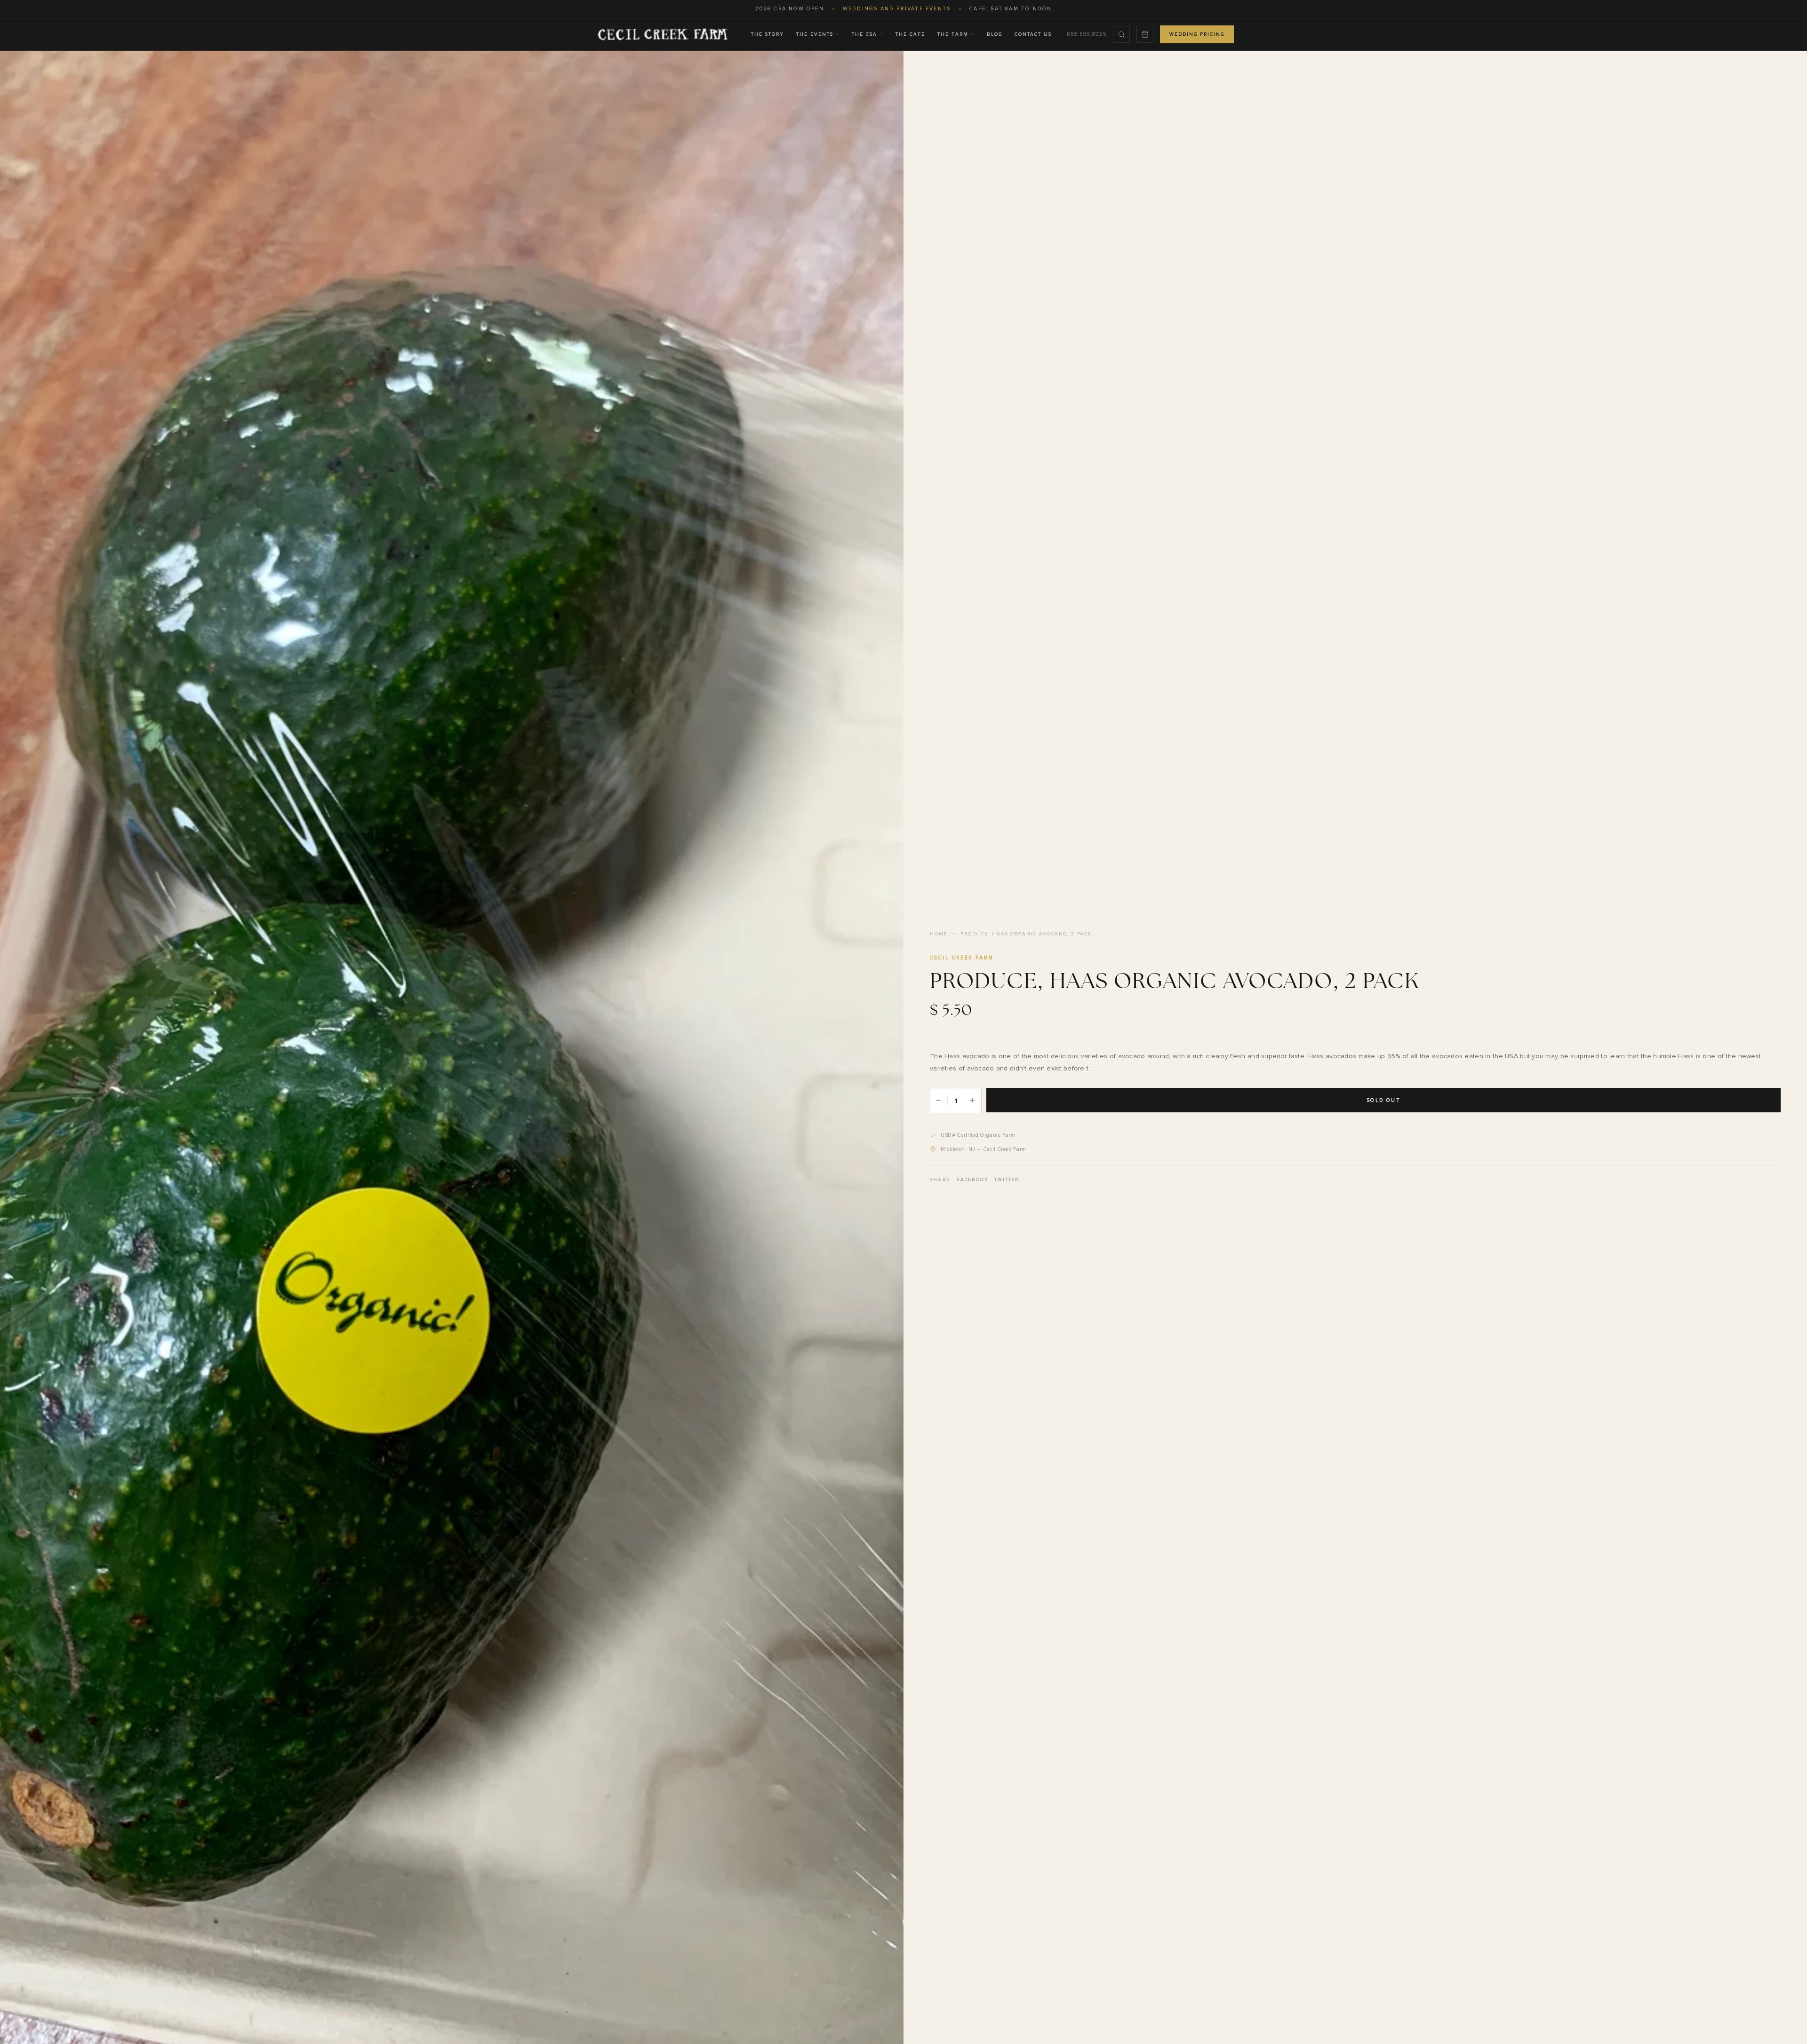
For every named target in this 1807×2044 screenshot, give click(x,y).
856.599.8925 (1087, 34)
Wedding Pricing (1197, 34)
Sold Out (1383, 1100)
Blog (995, 34)
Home (939, 934)
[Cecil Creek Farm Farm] (662, 34)
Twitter (1007, 1180)
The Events (815, 34)
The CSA (864, 34)
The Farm (953, 34)
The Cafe (910, 34)
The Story (768, 34)
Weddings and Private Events (897, 9)
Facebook (972, 1180)
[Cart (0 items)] (1145, 34)
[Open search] (1121, 34)
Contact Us (1033, 34)
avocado (981, 1068)
